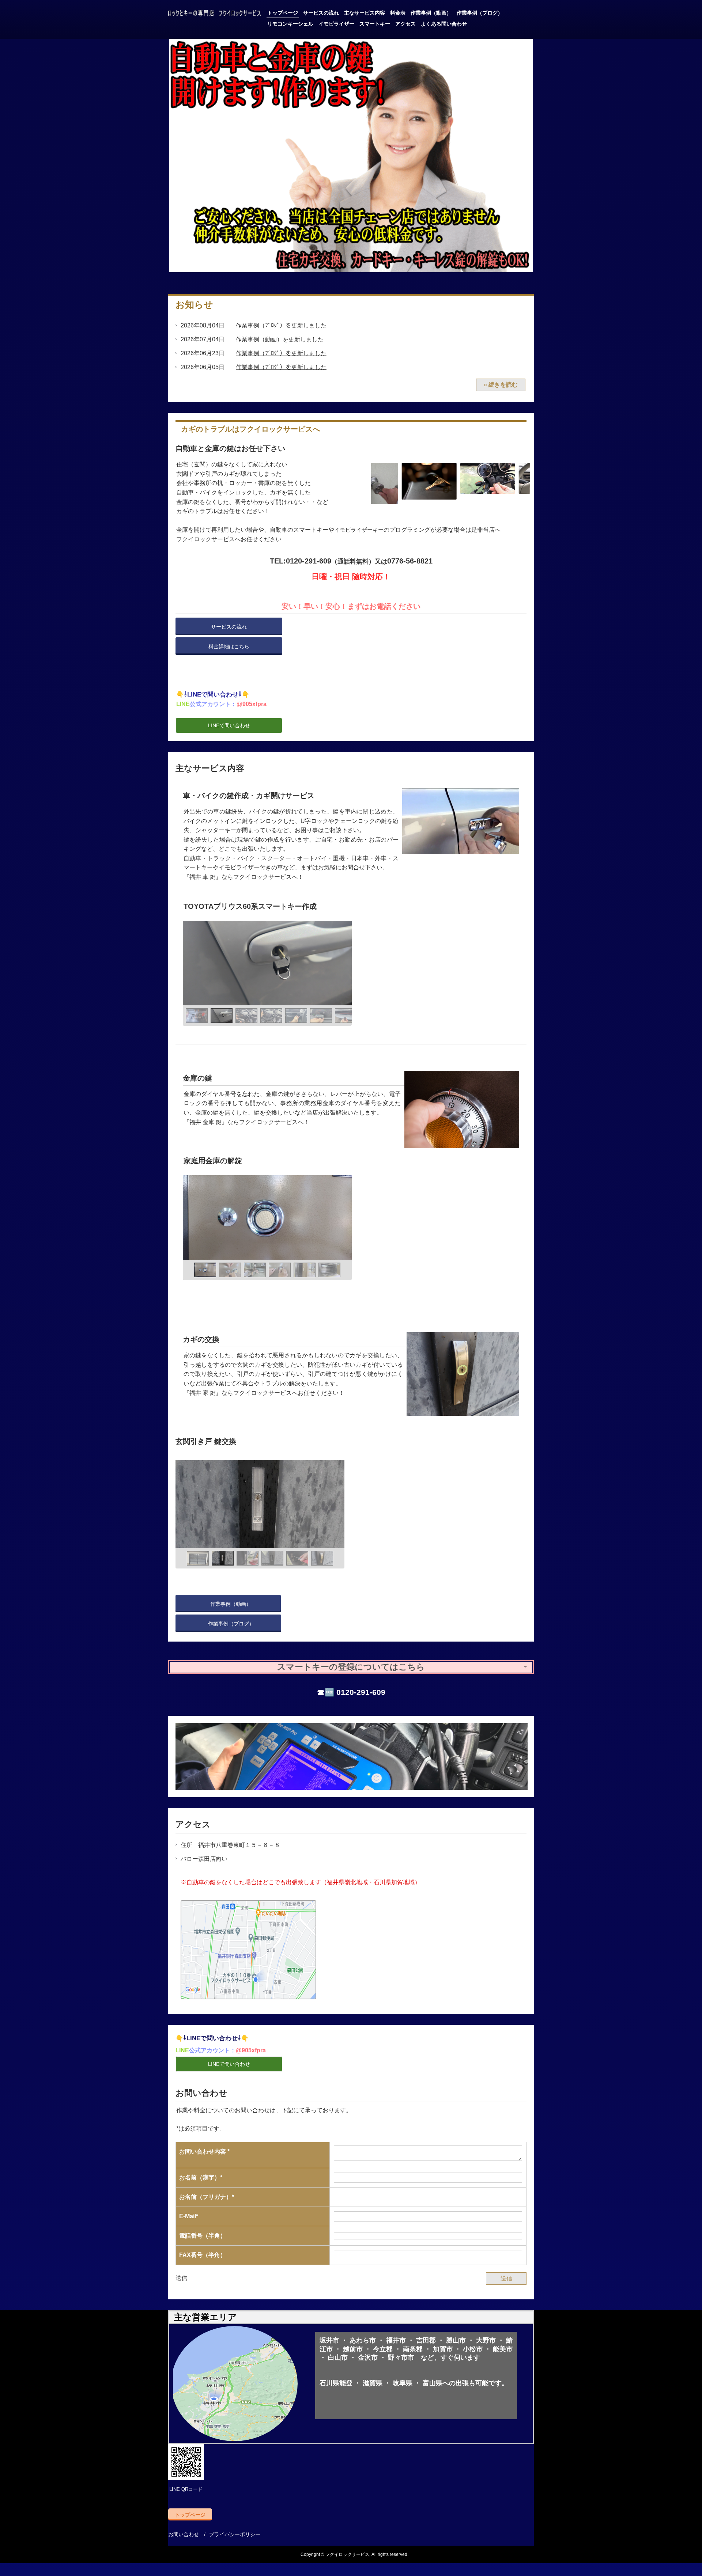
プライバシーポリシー (235, 2534)
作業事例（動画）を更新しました (280, 339)
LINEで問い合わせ (229, 725)
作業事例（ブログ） (480, 13)
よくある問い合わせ (444, 24)
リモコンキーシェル (290, 24)
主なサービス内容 (365, 13)
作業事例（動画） (431, 13)
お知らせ (194, 305)
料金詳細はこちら (229, 646)
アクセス (405, 24)
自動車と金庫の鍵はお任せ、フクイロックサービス (215, 14)
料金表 (398, 13)
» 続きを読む (501, 385)
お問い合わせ (184, 2534)
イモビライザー (336, 24)
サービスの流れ (321, 13)
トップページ (283, 13)
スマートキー (375, 24)
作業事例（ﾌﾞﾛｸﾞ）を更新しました (281, 325)
